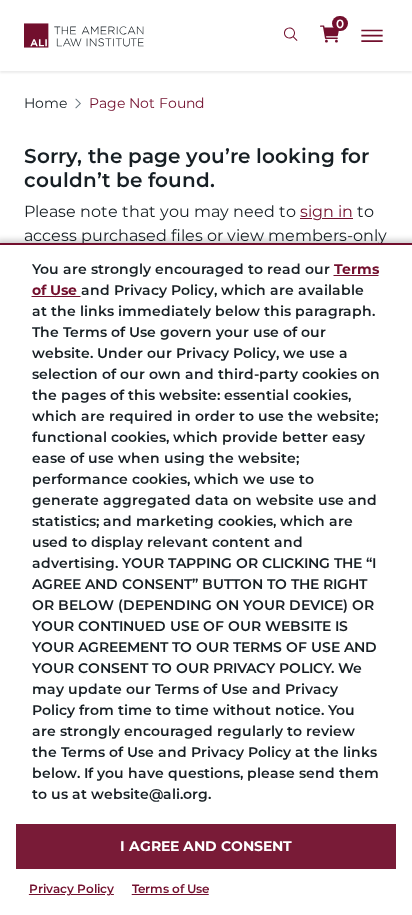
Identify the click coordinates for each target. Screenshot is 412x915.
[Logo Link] (84, 35)
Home (45, 103)
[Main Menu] (372, 36)
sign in (326, 211)
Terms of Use (170, 888)
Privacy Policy (71, 888)
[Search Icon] (293, 35)
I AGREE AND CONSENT (206, 846)
